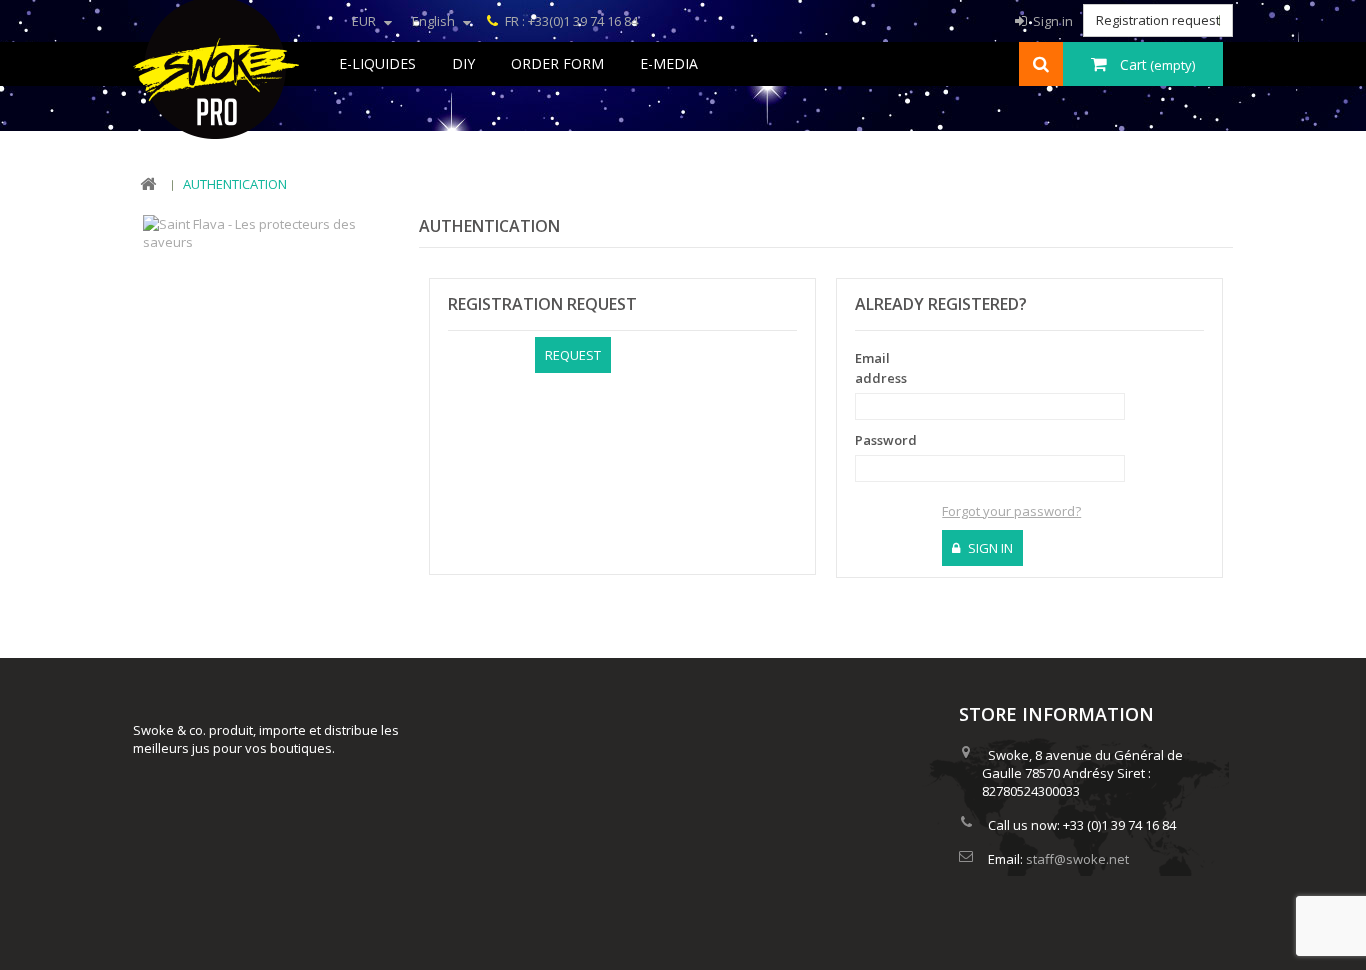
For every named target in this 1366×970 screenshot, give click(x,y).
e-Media (669, 63)
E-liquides (377, 63)
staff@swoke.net (1077, 859)
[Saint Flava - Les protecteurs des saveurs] (264, 231)
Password (886, 440)
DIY (463, 63)
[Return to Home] (148, 184)
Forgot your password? (1011, 511)
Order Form (557, 63)
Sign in (1051, 21)
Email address (881, 368)
